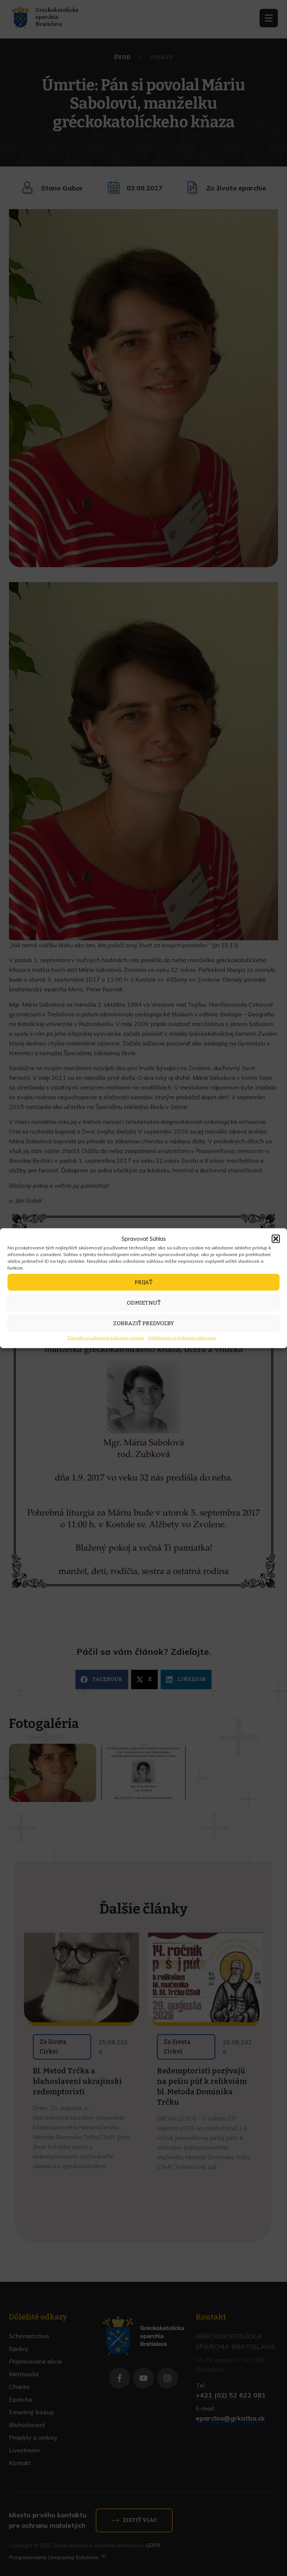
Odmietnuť (144, 1303)
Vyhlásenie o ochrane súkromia (182, 1337)
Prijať (143, 1282)
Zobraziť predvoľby (143, 1323)
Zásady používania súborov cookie (106, 1337)
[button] (276, 1239)
